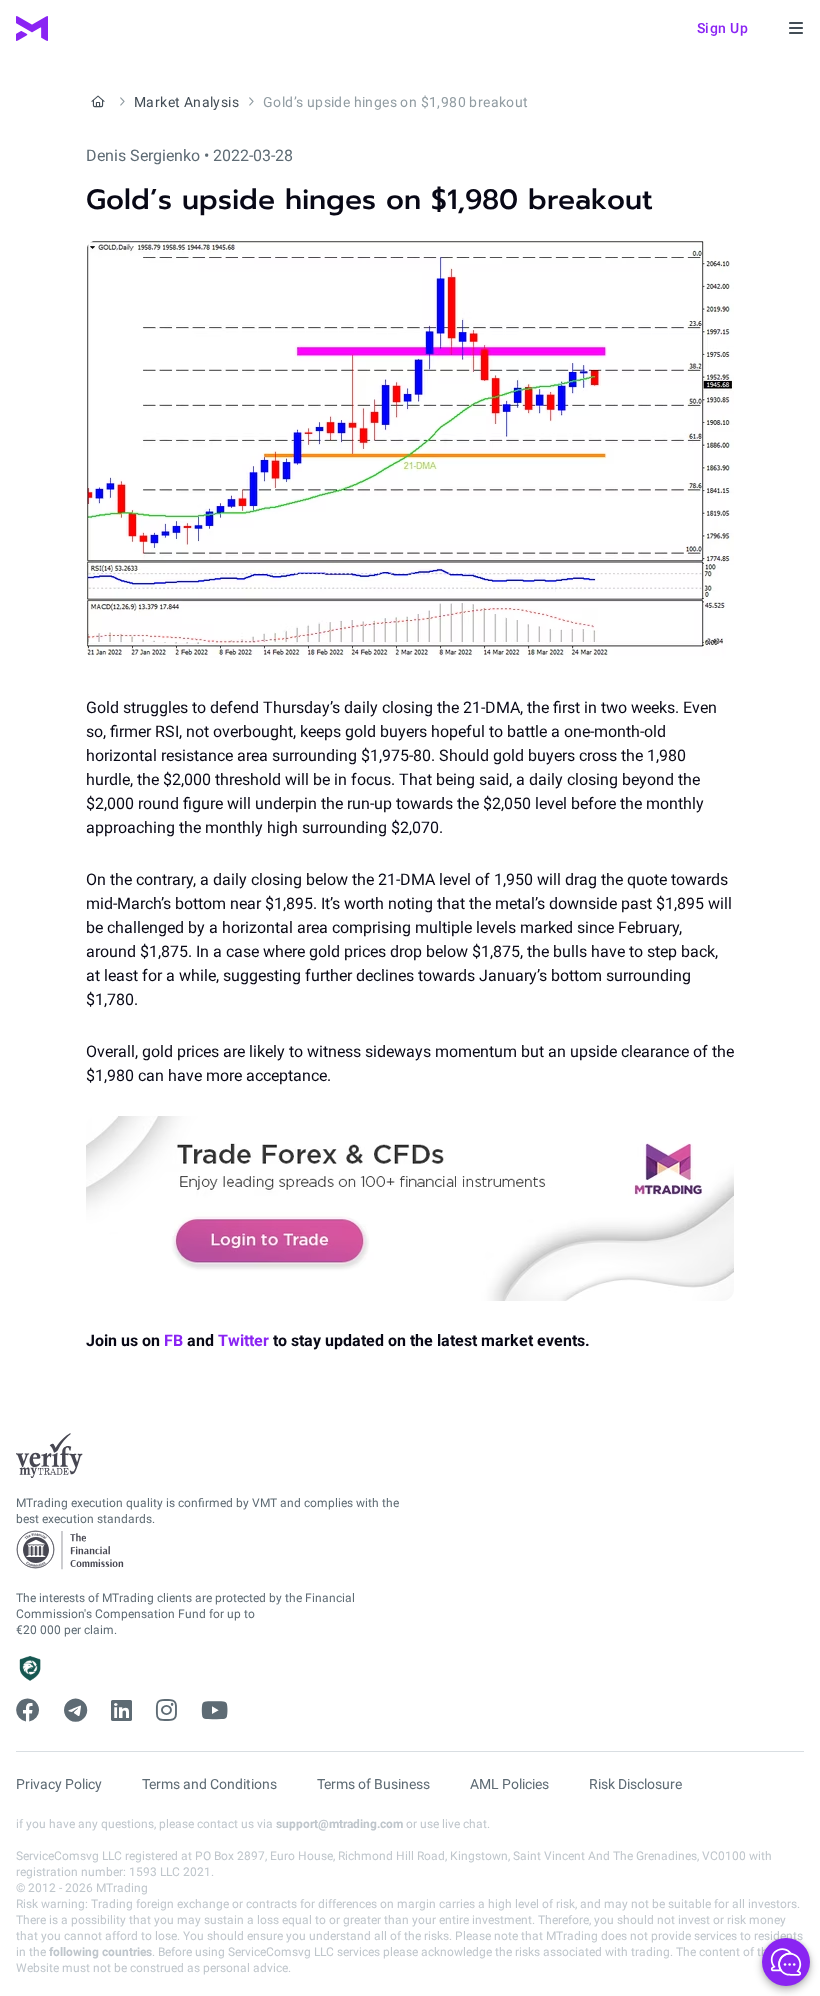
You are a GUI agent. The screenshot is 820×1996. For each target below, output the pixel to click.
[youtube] (214, 1711)
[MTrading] (32, 28)
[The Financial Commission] (71, 1550)
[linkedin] (121, 1711)
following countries (100, 1952)
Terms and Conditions (209, 1784)
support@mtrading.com (339, 1824)
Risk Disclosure (635, 1784)
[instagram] (166, 1711)
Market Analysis (186, 102)
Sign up (723, 28)
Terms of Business (373, 1784)
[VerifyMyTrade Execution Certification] (49, 1456)
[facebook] (28, 1711)
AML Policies (509, 1784)
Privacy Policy (59, 1784)
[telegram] (75, 1711)
